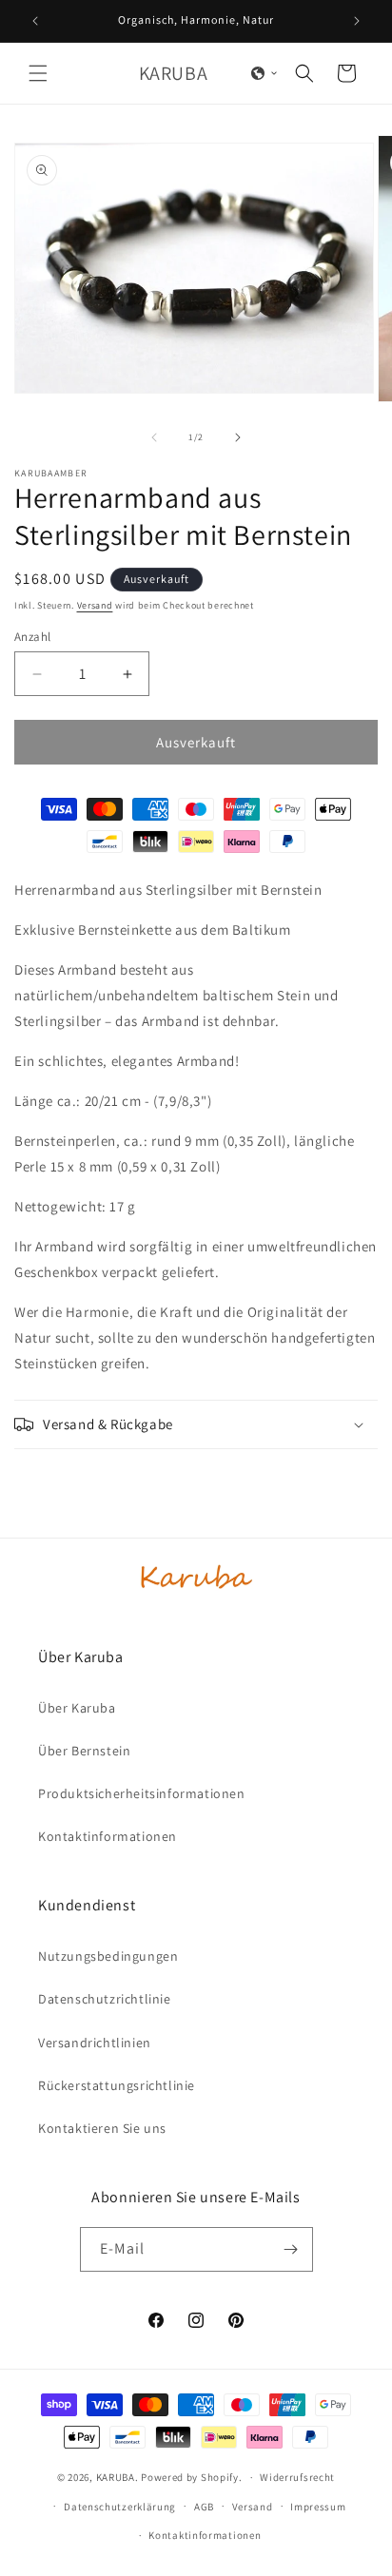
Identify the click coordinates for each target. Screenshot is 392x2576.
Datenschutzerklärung (120, 2507)
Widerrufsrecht (297, 2477)
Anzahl (32, 637)
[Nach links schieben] (154, 437)
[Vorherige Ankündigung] (35, 21)
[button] (38, 73)
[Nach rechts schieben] (238, 437)
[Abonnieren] (291, 2249)
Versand (95, 605)
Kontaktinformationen (205, 2535)
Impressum (318, 2507)
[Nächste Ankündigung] (357, 21)
